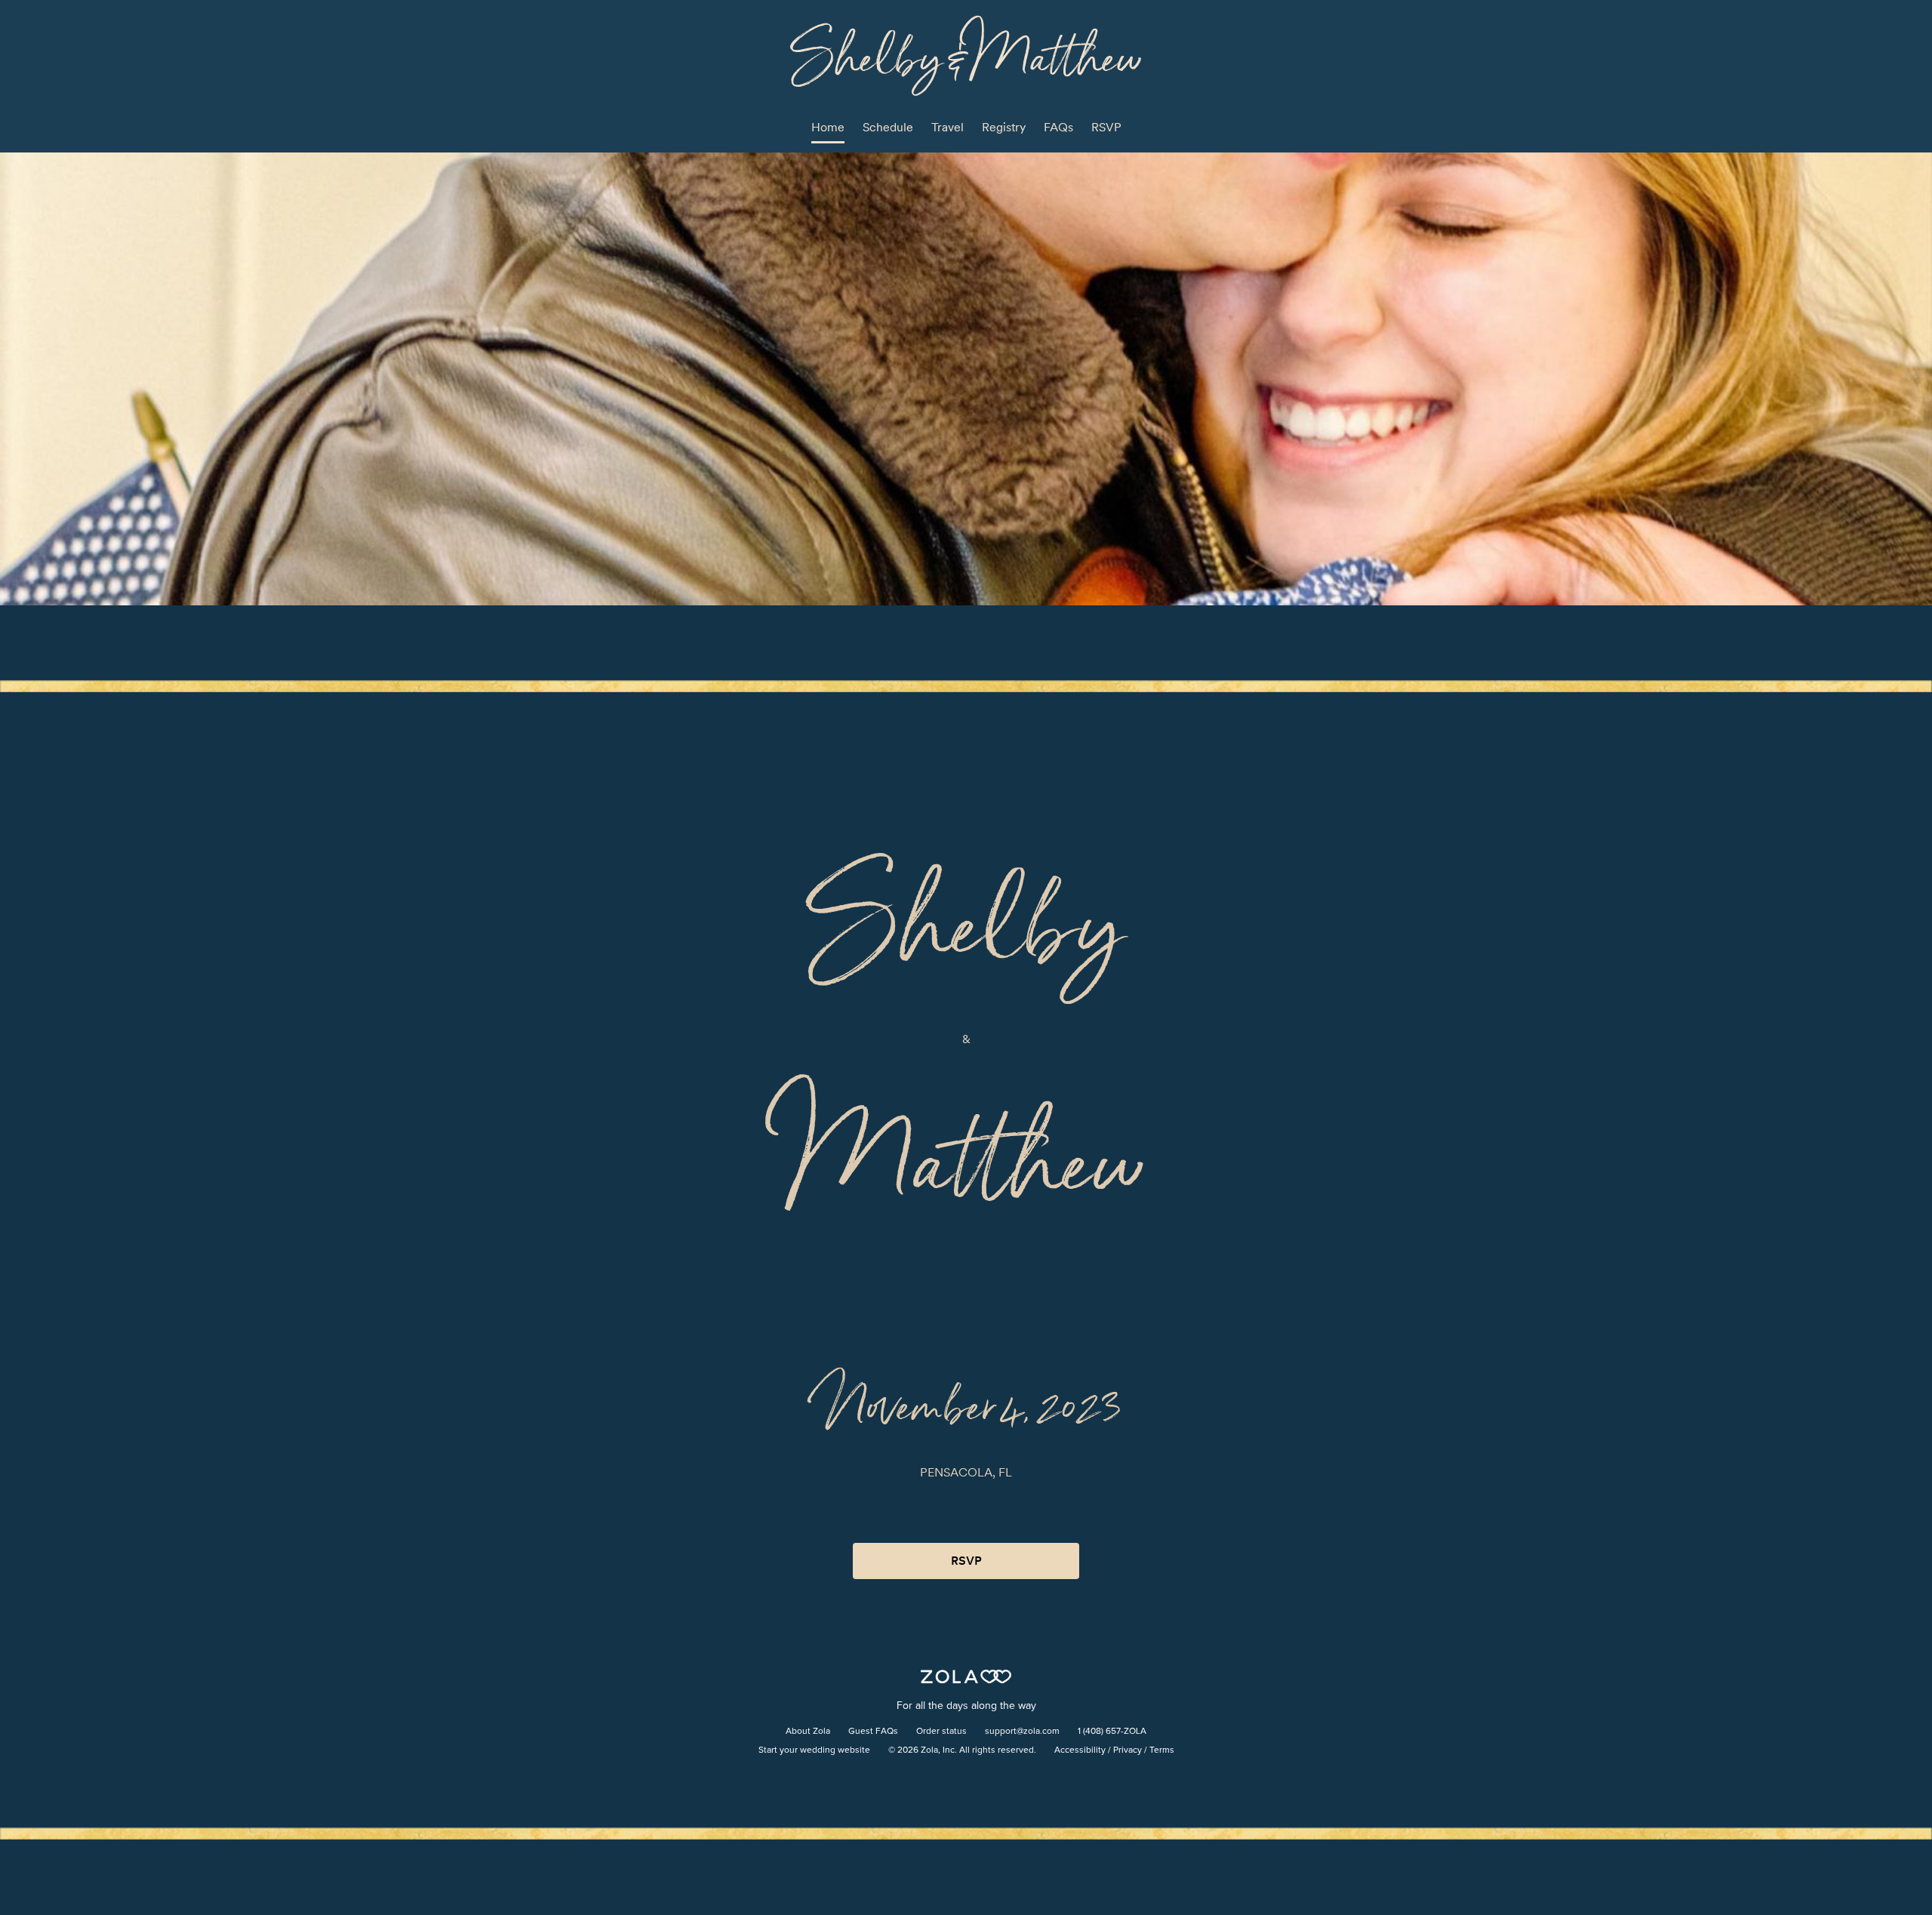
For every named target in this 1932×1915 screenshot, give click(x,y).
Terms (1162, 1750)
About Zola (808, 1732)
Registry (1004, 127)
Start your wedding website (814, 1750)
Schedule (888, 127)
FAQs (1058, 127)
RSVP (1106, 127)
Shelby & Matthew (966, 55)
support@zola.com (1022, 1732)
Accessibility (1080, 1750)
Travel (948, 127)
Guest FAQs (873, 1732)
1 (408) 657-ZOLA (1112, 1732)
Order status (941, 1732)
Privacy (1128, 1750)
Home (828, 127)
